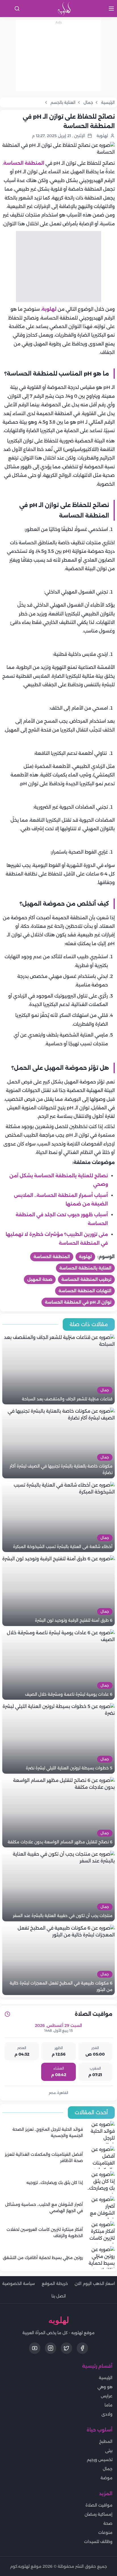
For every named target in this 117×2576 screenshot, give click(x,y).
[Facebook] (82, 2348)
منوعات (105, 2532)
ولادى (107, 2414)
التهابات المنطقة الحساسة (85, 1291)
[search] (17, 9)
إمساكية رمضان (99, 2514)
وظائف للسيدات (98, 2542)
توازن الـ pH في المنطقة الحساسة (78, 1302)
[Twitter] (66, 2348)
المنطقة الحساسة (24, 163)
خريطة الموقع (55, 2284)
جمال (108, 2469)
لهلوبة (49, 309)
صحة (108, 2523)
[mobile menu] (111, 9)
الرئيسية (106, 2378)
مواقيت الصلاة (99, 2505)
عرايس (107, 2396)
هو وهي (105, 2387)
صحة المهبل (40, 1279)
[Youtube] (35, 2348)
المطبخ (106, 2441)
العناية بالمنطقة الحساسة (85, 1268)
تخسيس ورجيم (100, 2460)
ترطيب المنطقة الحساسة (86, 1279)
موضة (106, 2478)
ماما (108, 2405)
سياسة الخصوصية (19, 2284)
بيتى (109, 2451)
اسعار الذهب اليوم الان (95, 2284)
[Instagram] (51, 2348)
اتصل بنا (59, 2296)
